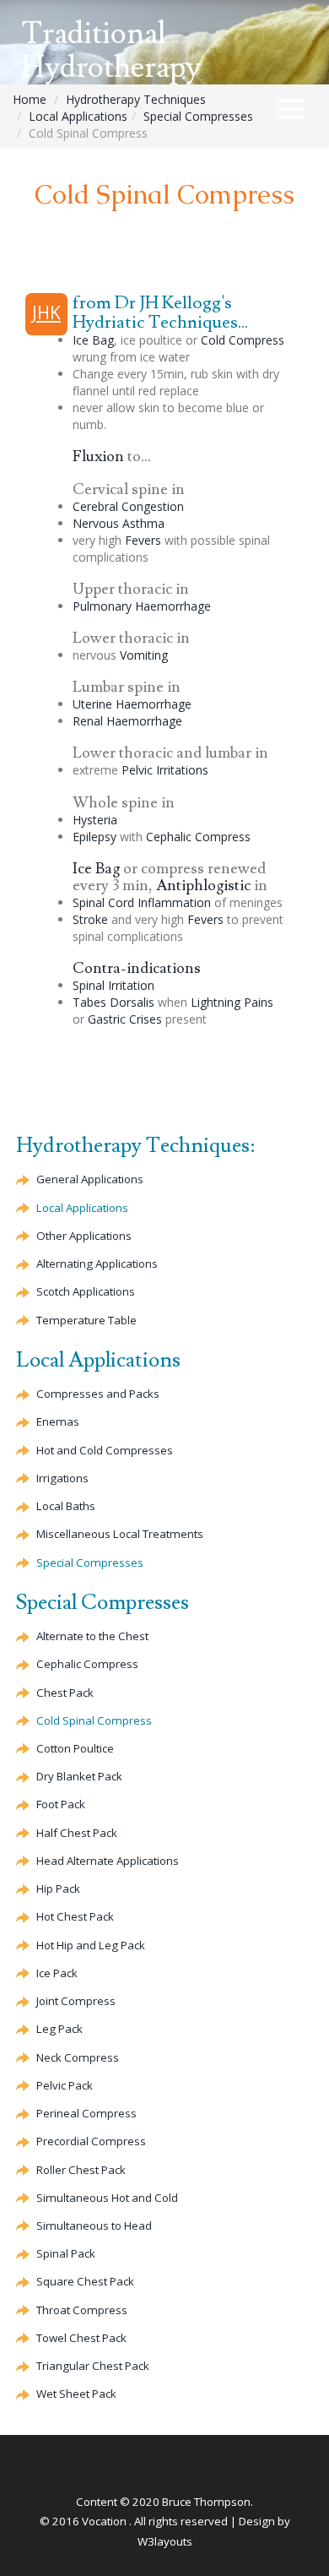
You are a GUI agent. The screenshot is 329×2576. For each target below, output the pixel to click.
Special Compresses (198, 116)
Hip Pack (58, 1889)
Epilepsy (94, 837)
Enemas (58, 1421)
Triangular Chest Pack (93, 2366)
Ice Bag (93, 340)
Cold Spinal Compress (94, 1720)
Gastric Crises (125, 1019)
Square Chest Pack (85, 2281)
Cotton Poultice (75, 1748)
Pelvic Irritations (165, 770)
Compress (198, 837)
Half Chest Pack (77, 1833)
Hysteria (95, 820)
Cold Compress (243, 340)
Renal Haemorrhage (127, 721)
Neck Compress (78, 2057)
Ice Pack (57, 1973)
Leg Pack (59, 2029)
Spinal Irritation (113, 985)
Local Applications (78, 116)
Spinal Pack (66, 2253)
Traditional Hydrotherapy (111, 51)
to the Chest (92, 1636)
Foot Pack (61, 1804)
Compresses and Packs (98, 1394)
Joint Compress (76, 2001)
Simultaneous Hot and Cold (107, 2198)
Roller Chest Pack (81, 2170)
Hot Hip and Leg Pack (91, 1945)
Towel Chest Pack (81, 2338)
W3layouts (165, 2541)
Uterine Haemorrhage (132, 704)
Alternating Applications (97, 1264)
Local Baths (66, 1506)
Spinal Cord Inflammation (142, 902)
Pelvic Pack (65, 2085)
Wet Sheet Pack (76, 2394)
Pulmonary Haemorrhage (142, 606)
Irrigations (62, 1478)
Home (30, 99)
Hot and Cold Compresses (105, 1450)
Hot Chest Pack (75, 1916)
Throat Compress (82, 2310)
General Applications (90, 1179)
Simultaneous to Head (94, 2225)
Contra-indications (137, 968)
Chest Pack (65, 1693)
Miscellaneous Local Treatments (120, 1534)
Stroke (90, 919)
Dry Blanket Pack (79, 1776)
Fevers (143, 540)
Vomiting (144, 655)
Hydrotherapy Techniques (136, 99)
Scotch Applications (86, 1291)
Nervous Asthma (119, 523)
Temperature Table (86, 1320)
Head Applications (108, 1861)
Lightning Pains (232, 1002)
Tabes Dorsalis (113, 1002)
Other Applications (84, 1236)
